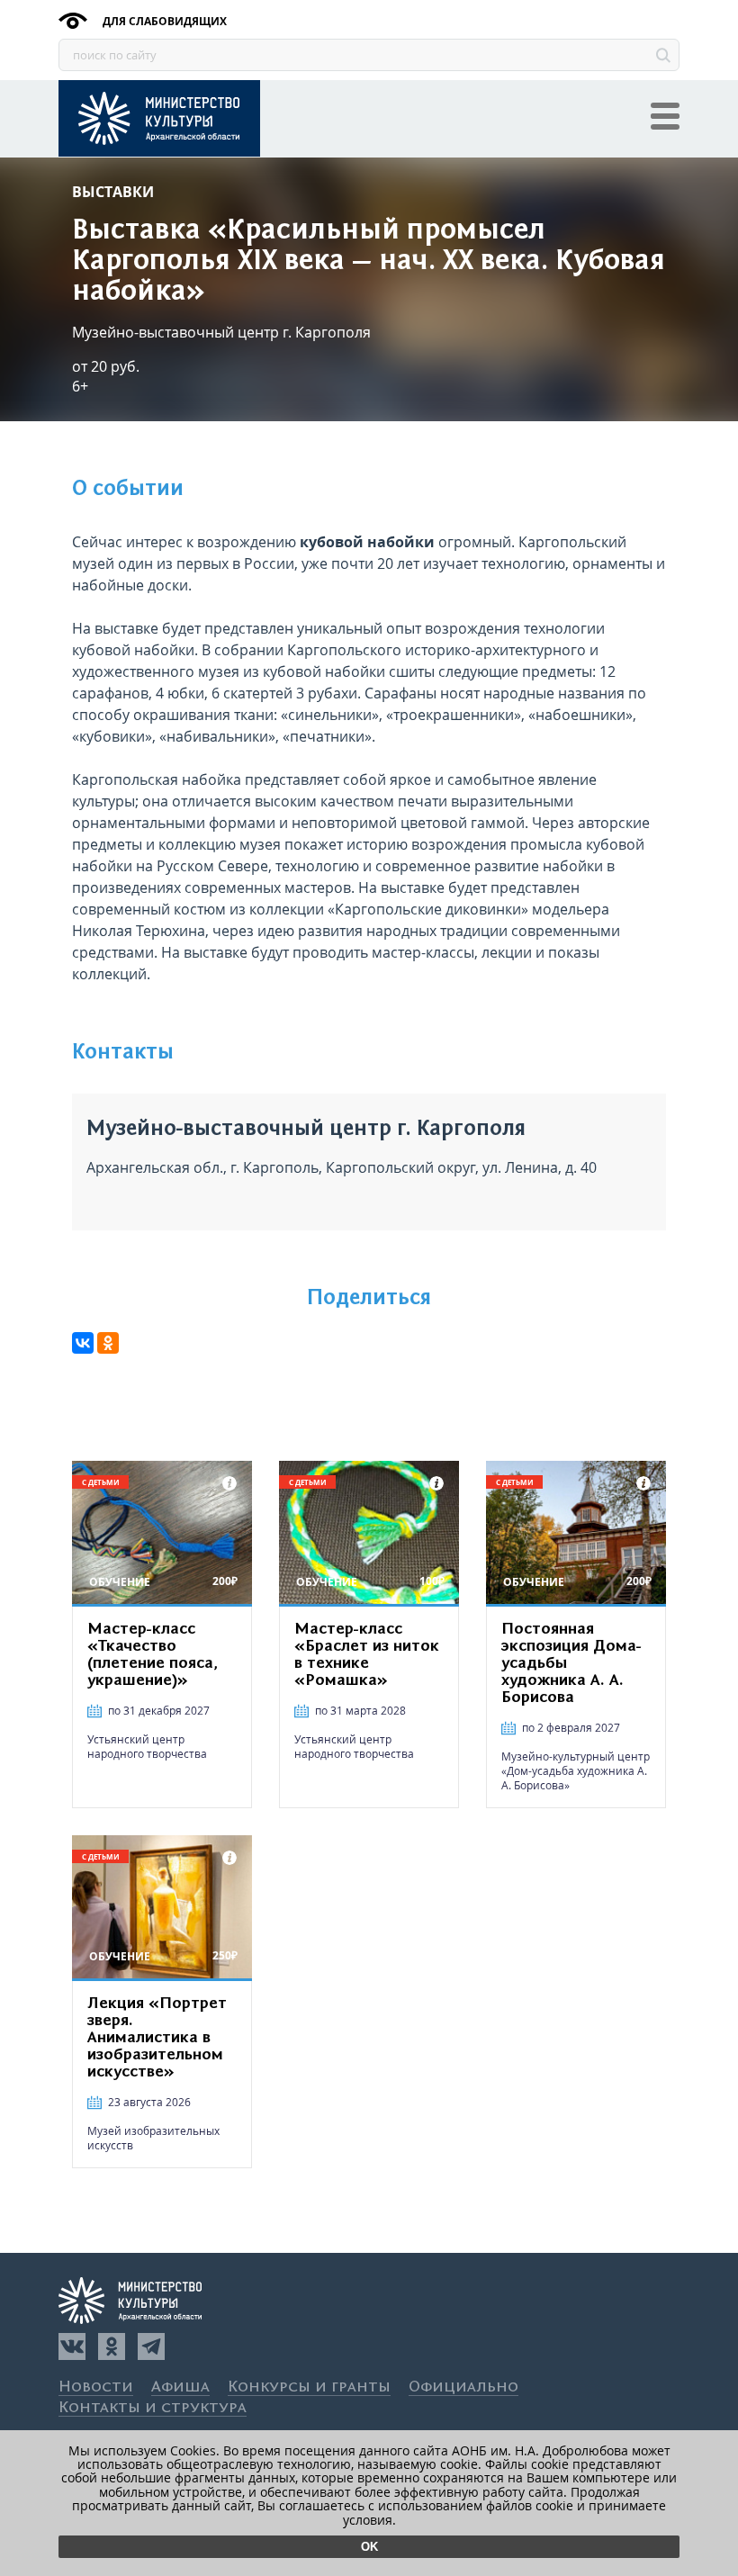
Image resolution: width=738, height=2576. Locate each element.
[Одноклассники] (112, 2346)
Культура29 (159, 118)
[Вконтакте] (72, 2346)
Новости (96, 2387)
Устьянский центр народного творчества (147, 1747)
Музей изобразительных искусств (153, 2138)
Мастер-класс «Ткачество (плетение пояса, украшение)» (153, 1655)
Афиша (180, 2387)
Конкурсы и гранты (309, 2387)
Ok (369, 2547)
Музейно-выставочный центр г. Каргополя (221, 332)
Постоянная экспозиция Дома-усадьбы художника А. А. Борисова (571, 1663)
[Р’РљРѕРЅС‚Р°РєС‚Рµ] (83, 1343)
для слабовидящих (163, 21)
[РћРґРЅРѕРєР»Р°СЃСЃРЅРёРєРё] (108, 1343)
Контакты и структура (153, 2408)
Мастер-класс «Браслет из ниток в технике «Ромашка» (367, 1655)
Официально (463, 2387)
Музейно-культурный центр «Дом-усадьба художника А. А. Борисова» (576, 1771)
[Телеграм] (151, 2346)
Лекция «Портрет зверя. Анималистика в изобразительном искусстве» (157, 2038)
